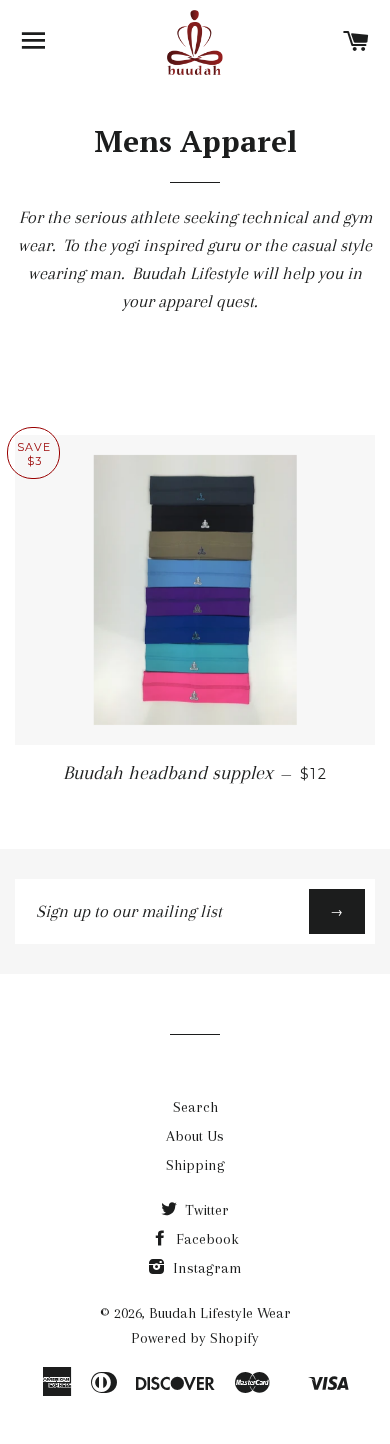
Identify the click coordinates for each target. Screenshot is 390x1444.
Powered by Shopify (195, 1338)
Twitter (205, 1210)
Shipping (195, 1165)
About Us (195, 1136)
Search (195, 1107)
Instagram (205, 1268)
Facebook (205, 1239)
